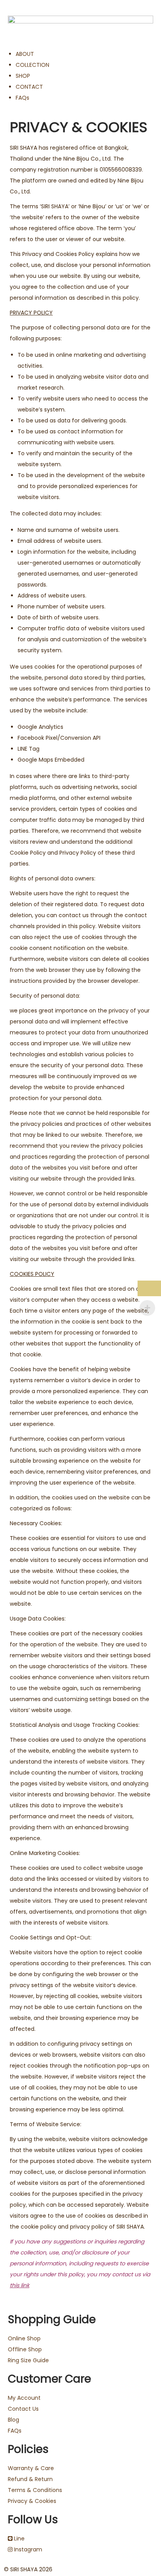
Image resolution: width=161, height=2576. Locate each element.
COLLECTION (32, 65)
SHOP (23, 76)
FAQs (22, 98)
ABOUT (25, 54)
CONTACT (29, 87)
